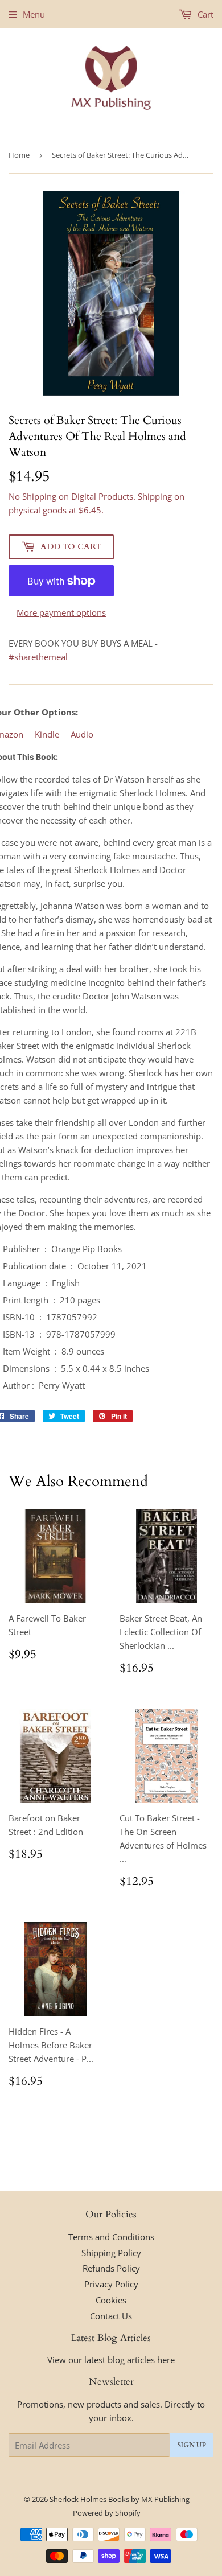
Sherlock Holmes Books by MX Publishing (120, 2499)
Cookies (111, 2300)
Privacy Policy (111, 2284)
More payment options (61, 612)
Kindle (47, 734)
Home (19, 155)
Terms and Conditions (111, 2237)
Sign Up (192, 2445)
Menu (34, 14)
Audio (82, 734)
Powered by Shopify (107, 2513)
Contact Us (111, 2316)
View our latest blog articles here (111, 2360)
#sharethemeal (38, 657)
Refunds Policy (111, 2268)
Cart (204, 14)
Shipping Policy (111, 2253)
